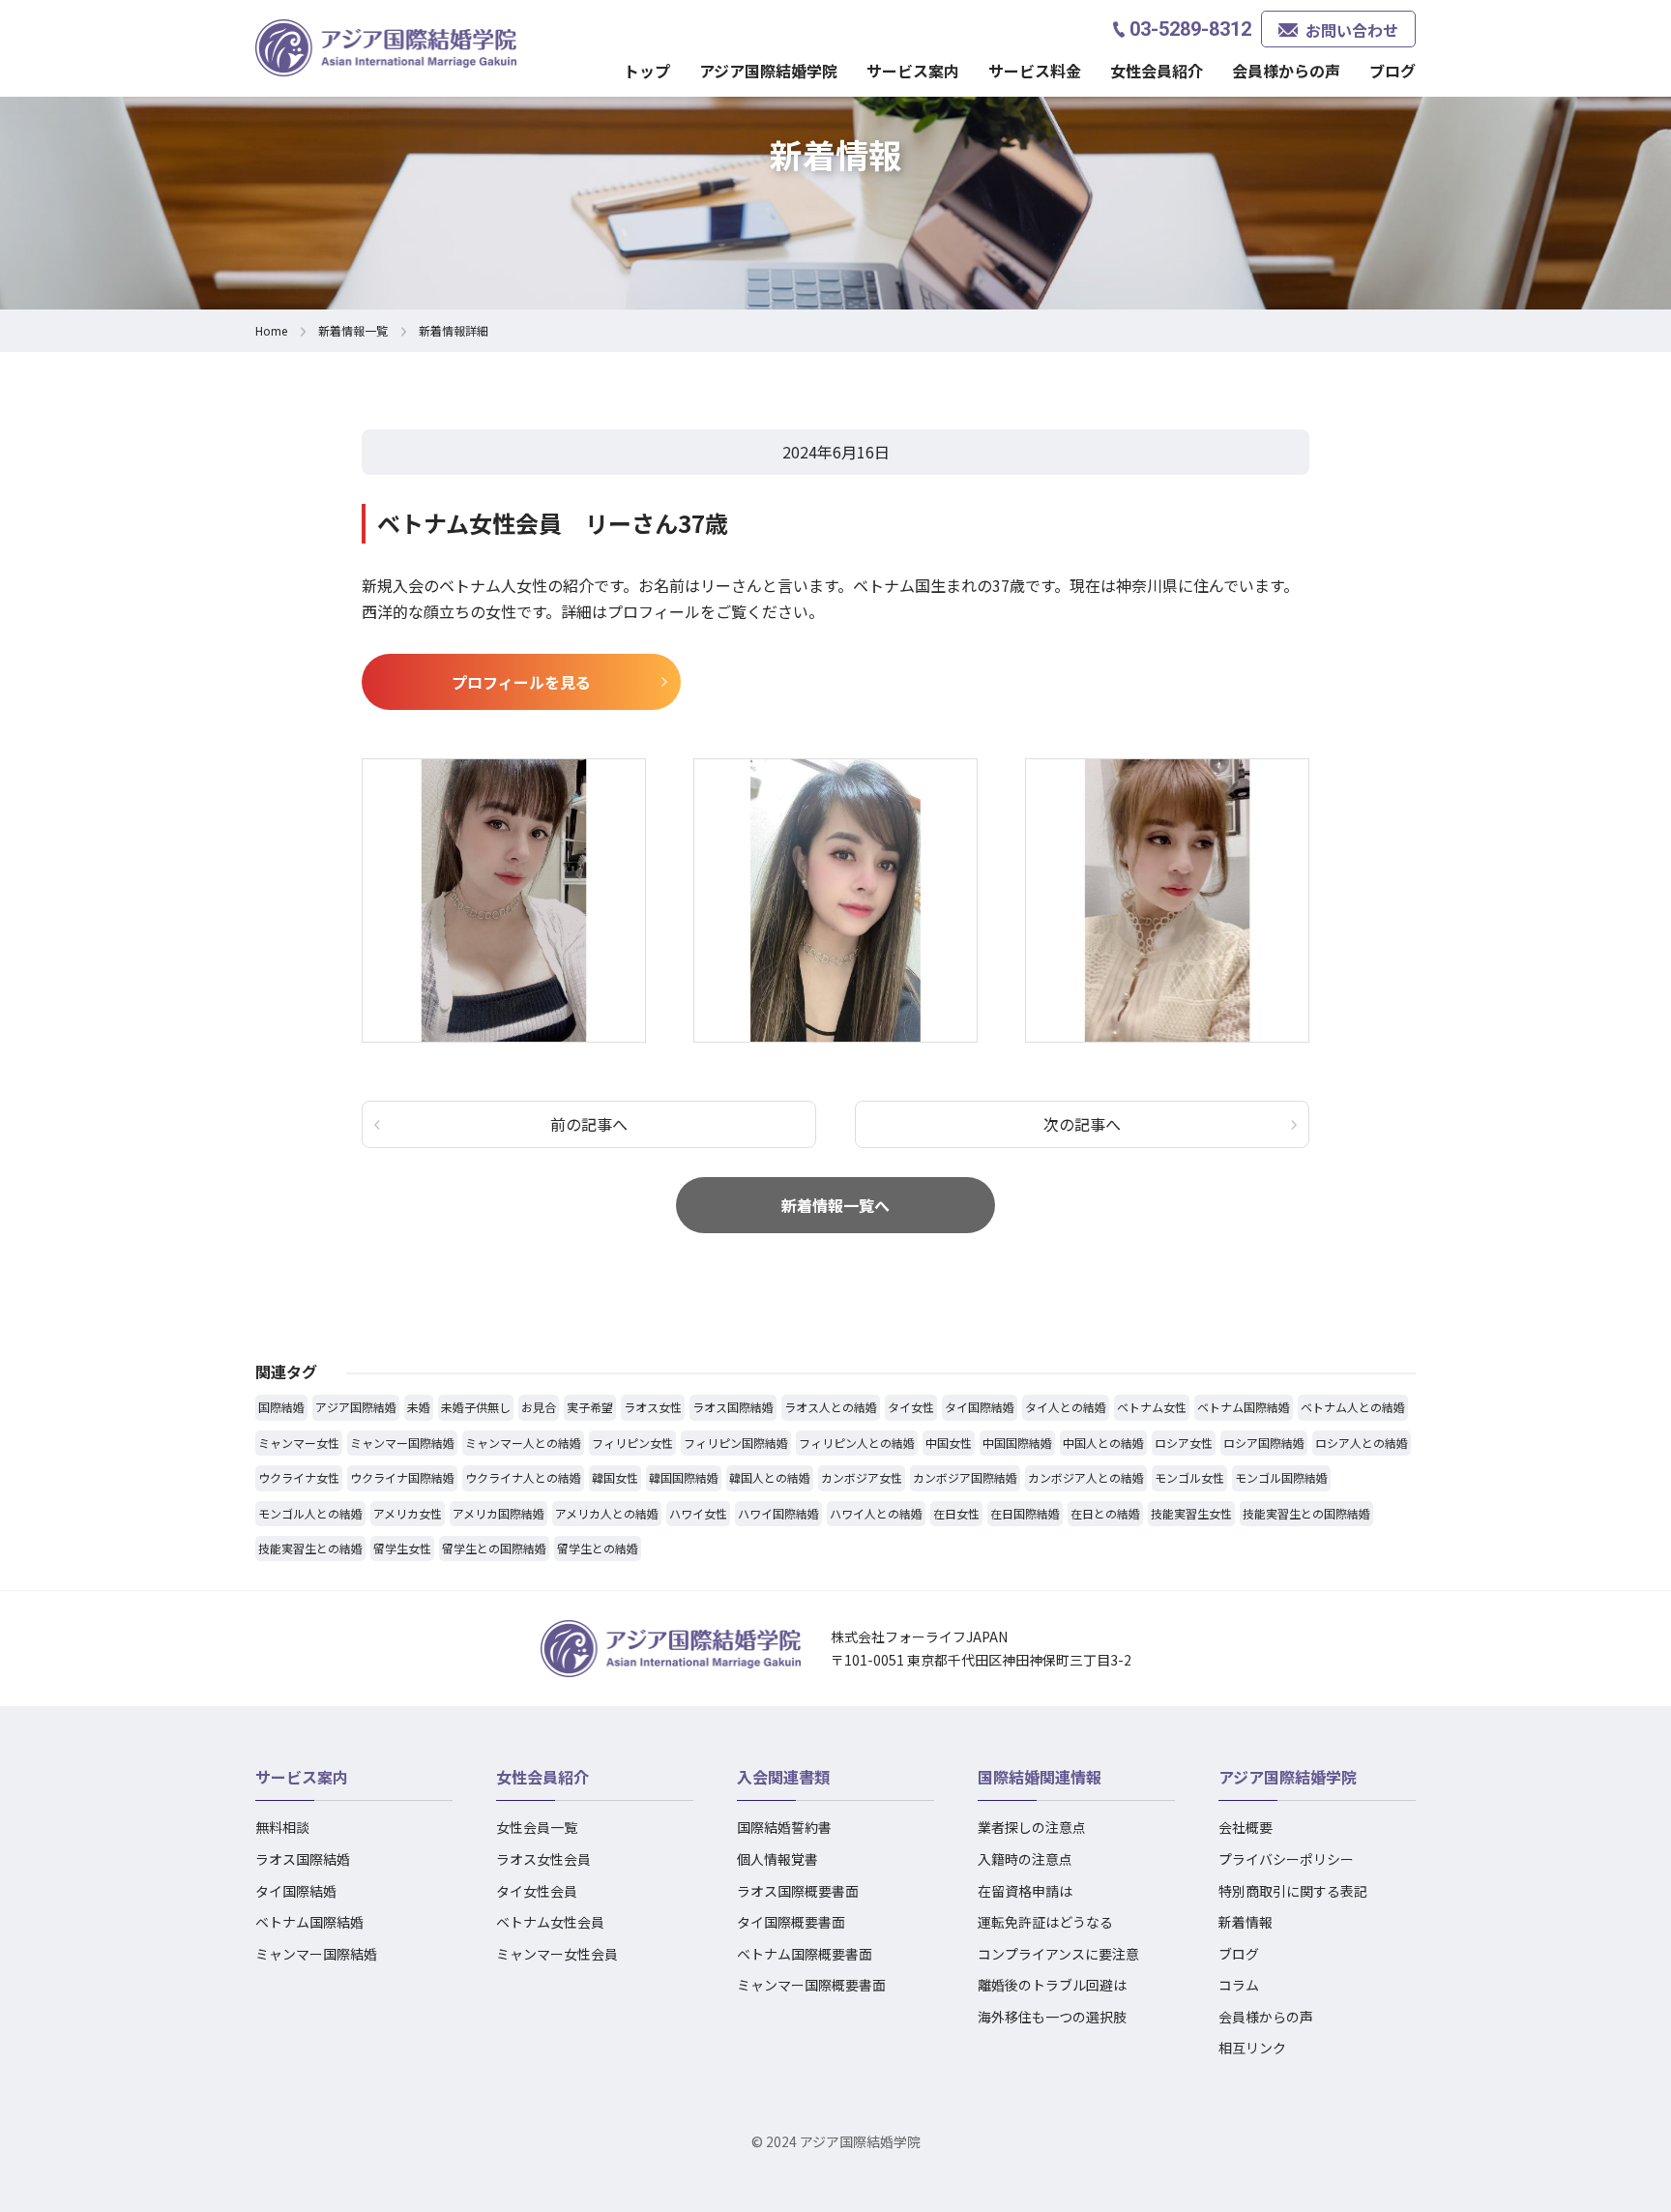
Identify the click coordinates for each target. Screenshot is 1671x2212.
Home (271, 330)
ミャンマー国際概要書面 (811, 1985)
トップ (647, 71)
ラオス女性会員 (543, 1859)
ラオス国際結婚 (303, 1859)
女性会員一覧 (537, 1827)
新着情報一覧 (353, 330)
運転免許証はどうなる (1045, 1922)
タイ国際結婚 (296, 1891)
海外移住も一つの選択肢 (1052, 2017)
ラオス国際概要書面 (798, 1891)
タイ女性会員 (537, 1891)
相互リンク (1252, 2048)
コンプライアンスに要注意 (1058, 1954)
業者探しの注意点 (1032, 1827)
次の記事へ (1082, 1124)
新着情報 (1246, 1922)
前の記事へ (589, 1124)
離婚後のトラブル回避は (1052, 1985)
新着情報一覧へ (835, 1205)
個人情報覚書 (777, 1859)
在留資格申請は (1025, 1891)
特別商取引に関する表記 (1293, 1891)
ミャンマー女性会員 (557, 1954)
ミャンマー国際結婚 (316, 1954)
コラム (1239, 1985)
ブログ (1392, 71)
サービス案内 (302, 1777)
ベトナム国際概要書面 (805, 1954)
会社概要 (1246, 1827)
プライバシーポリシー (1286, 1859)
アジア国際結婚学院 (768, 71)
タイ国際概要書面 (791, 1922)
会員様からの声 (1286, 71)
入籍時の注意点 (1025, 1859)
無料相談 (282, 1827)
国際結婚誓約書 (784, 1827)
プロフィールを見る (521, 682)
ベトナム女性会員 (550, 1922)
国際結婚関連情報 (1040, 1777)
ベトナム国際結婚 (309, 1922)
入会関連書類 (783, 1777)
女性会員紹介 (542, 1777)
